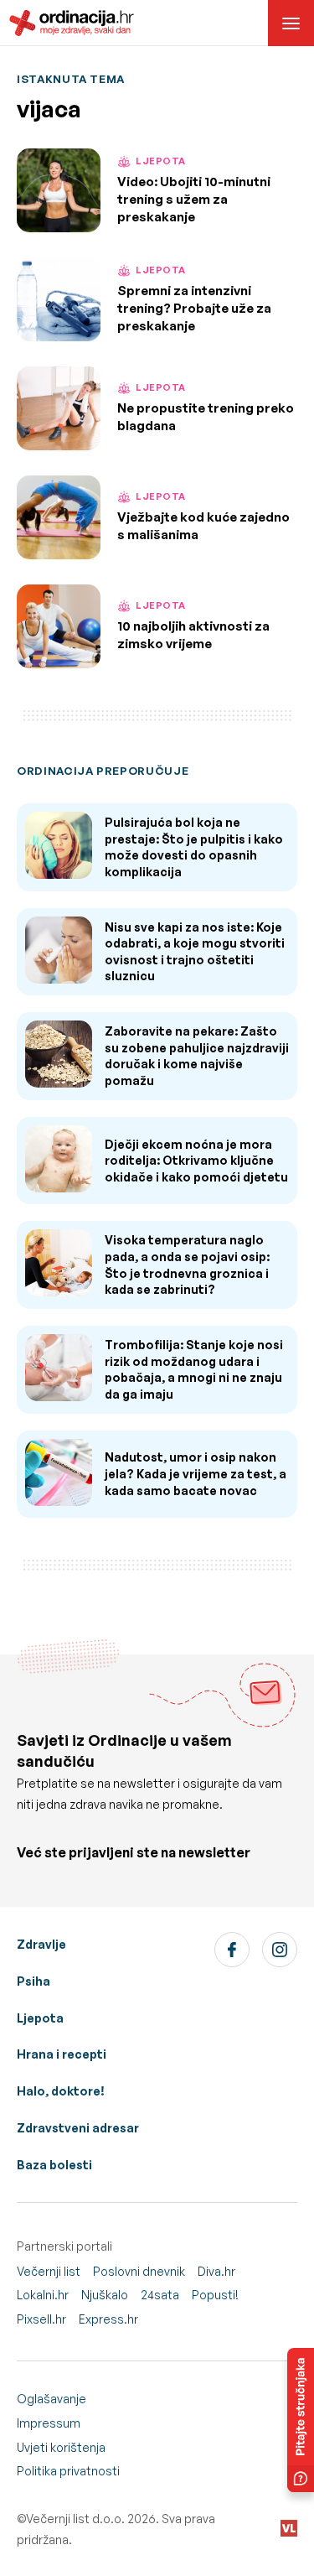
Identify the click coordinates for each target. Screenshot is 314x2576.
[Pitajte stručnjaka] (301, 2420)
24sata (160, 2295)
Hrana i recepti (62, 2054)
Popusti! (215, 2295)
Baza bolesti (54, 2165)
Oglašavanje (51, 2399)
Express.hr (108, 2319)
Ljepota (40, 2018)
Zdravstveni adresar (78, 2128)
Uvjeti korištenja (61, 2447)
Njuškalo (105, 2295)
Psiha (33, 1981)
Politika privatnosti (68, 2471)
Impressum (49, 2423)
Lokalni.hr (43, 2295)
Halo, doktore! (61, 2091)
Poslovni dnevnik (139, 2271)
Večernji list (49, 2271)
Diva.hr (216, 2271)
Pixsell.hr (41, 2319)
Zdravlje (41, 1944)
